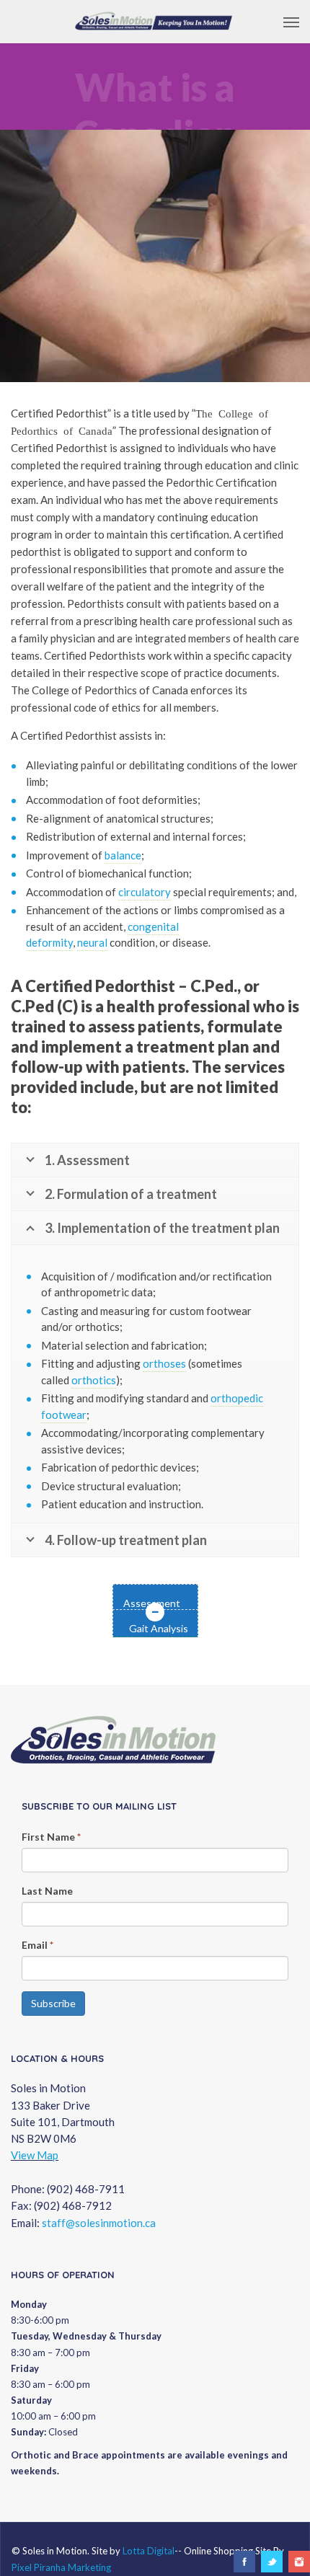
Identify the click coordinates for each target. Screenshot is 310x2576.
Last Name (47, 1891)
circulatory (145, 892)
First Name (51, 1837)
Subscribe (53, 2003)
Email (37, 1945)
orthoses (164, 1363)
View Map (35, 2155)
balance (123, 855)
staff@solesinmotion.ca (99, 2223)
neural (92, 942)
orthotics (94, 1380)
